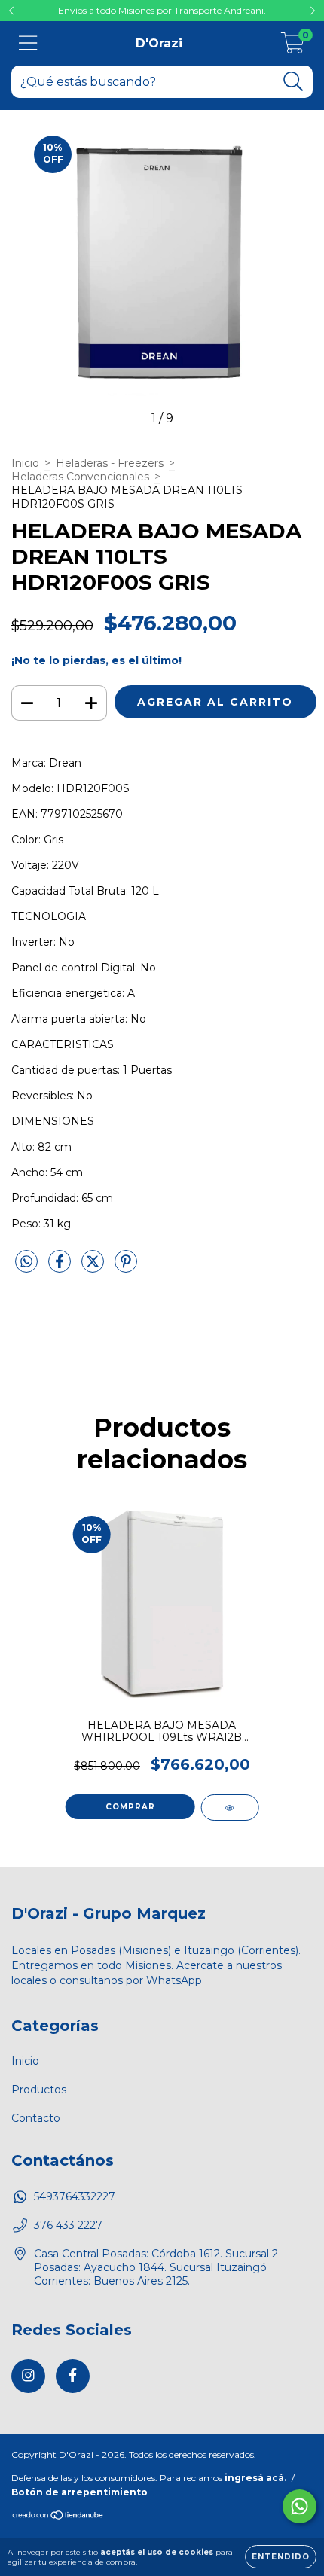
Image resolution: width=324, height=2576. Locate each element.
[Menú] (28, 43)
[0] (293, 47)
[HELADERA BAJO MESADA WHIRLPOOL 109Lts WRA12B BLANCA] (230, 1808)
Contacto (36, 2118)
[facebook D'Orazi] (73, 2376)
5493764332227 (75, 2196)
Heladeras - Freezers (110, 463)
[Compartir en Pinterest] (126, 1267)
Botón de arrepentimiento (79, 2492)
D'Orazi (159, 43)
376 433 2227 (68, 2225)
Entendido (281, 2557)
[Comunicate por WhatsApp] (300, 2506)
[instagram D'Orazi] (28, 2376)
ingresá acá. (255, 2478)
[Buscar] (293, 82)
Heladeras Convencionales (80, 477)
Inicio (25, 463)
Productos (39, 2090)
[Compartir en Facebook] (61, 1267)
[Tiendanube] (58, 2517)
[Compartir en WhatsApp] (26, 1262)
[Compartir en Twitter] (94, 1267)
